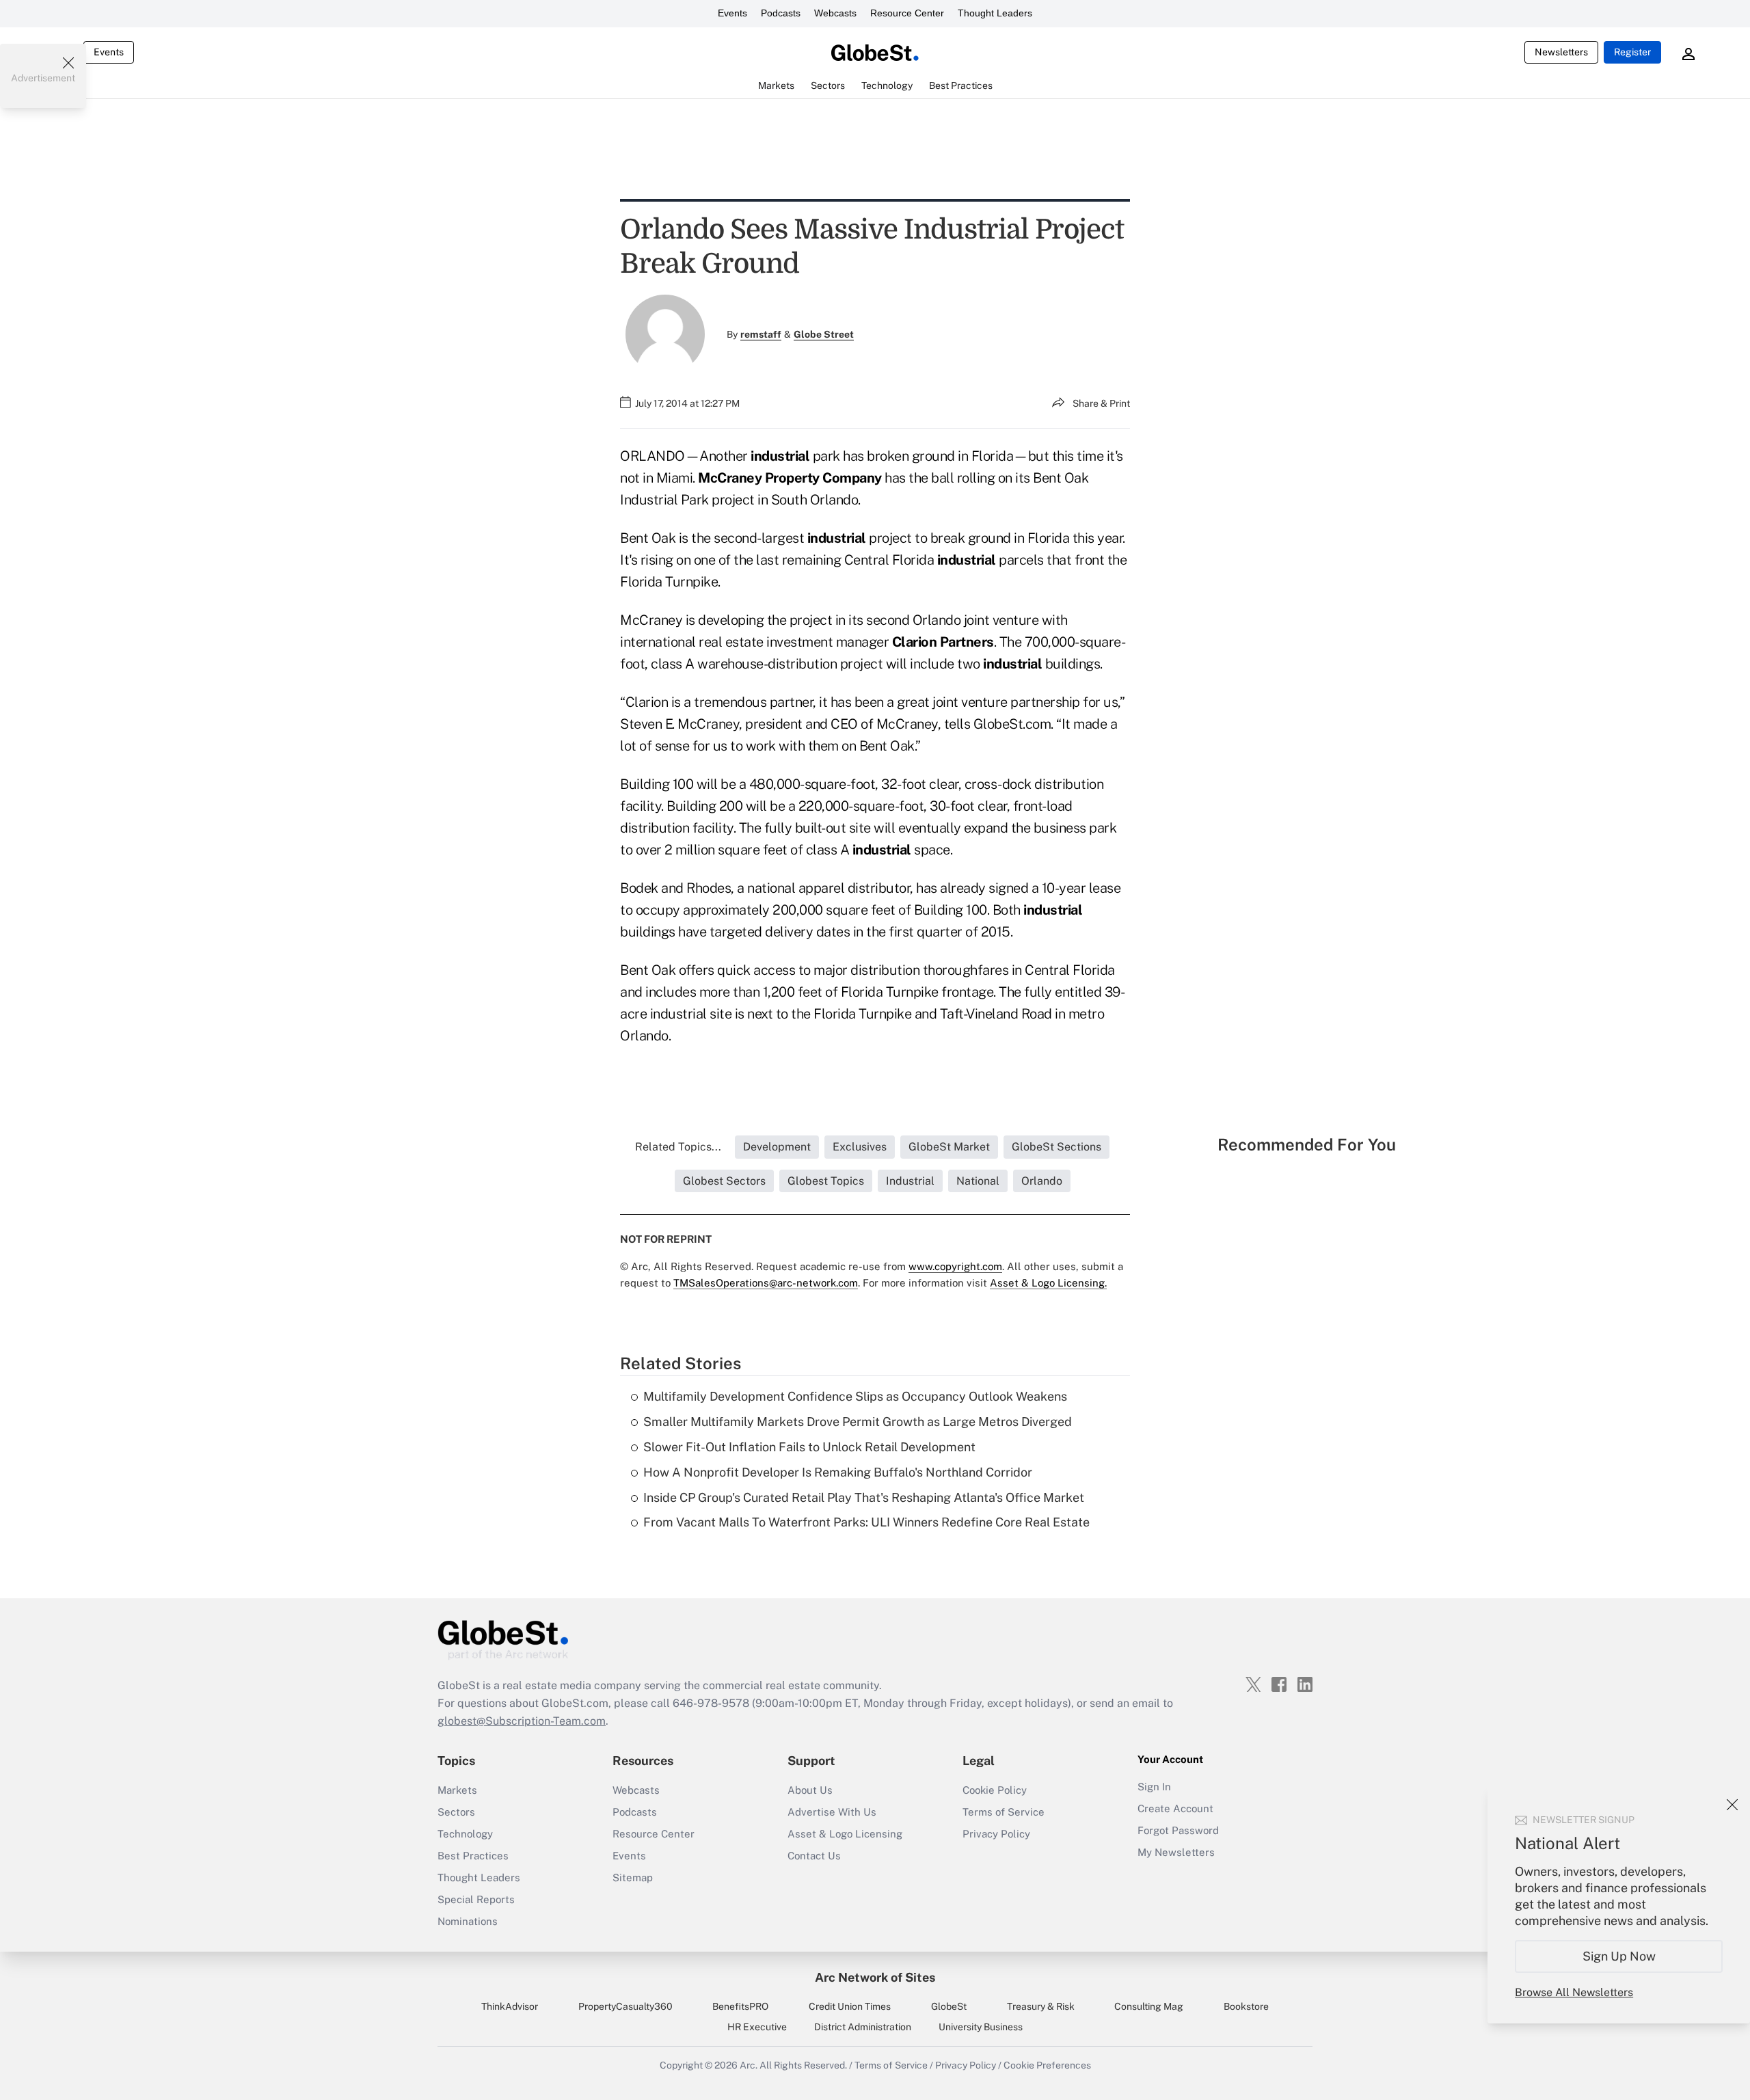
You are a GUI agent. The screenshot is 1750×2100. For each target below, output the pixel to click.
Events (732, 13)
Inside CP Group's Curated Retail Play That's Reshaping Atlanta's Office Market (864, 1497)
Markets (457, 1790)
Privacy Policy (996, 1834)
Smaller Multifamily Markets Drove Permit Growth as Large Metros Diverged (858, 1422)
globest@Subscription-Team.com (522, 1721)
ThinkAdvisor (510, 2006)
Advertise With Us (832, 1812)
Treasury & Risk (1041, 2006)
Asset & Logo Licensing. (1048, 1283)
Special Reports (476, 1899)
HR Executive (757, 2027)
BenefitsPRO (740, 2006)
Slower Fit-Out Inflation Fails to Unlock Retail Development (809, 1447)
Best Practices (473, 1856)
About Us (810, 1790)
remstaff (761, 334)
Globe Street (824, 334)
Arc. (749, 2065)
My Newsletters (1176, 1852)
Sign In (1154, 1787)
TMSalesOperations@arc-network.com (766, 1283)
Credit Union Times (850, 2006)
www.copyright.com (955, 1266)
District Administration (863, 2027)
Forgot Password (1178, 1830)
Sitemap (633, 1877)
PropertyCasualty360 (625, 2006)
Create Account (1175, 1808)
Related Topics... (678, 1147)
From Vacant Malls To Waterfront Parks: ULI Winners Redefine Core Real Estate (866, 1522)
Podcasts (781, 13)
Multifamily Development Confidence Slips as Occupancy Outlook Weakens (855, 1396)
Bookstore (1246, 2006)
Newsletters (1561, 52)
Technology (465, 1834)
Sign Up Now (1619, 1956)
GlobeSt (949, 2006)
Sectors (456, 1812)
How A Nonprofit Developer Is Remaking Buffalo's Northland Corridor (838, 1472)
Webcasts (835, 13)
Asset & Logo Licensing (845, 1834)
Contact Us (814, 1856)
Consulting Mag (1149, 2006)
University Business (981, 2027)
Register (1632, 52)
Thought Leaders (995, 13)
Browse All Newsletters (1574, 1992)
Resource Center (907, 13)
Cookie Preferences (1047, 2065)
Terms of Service (1004, 1812)
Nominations (468, 1921)
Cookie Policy (995, 1790)
